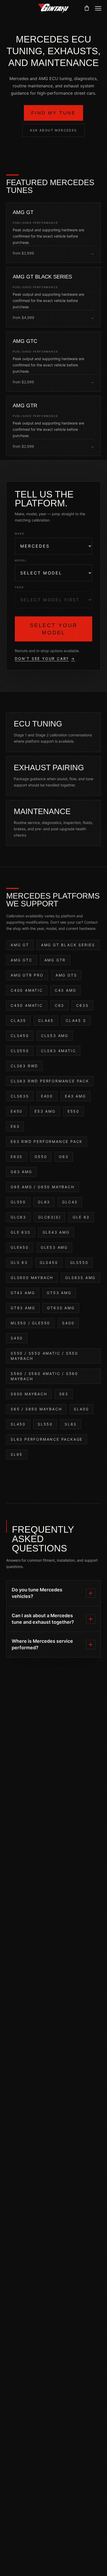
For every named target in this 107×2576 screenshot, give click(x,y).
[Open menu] (98, 8)
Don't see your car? (45, 659)
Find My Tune (53, 113)
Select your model (54, 629)
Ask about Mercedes (53, 130)
